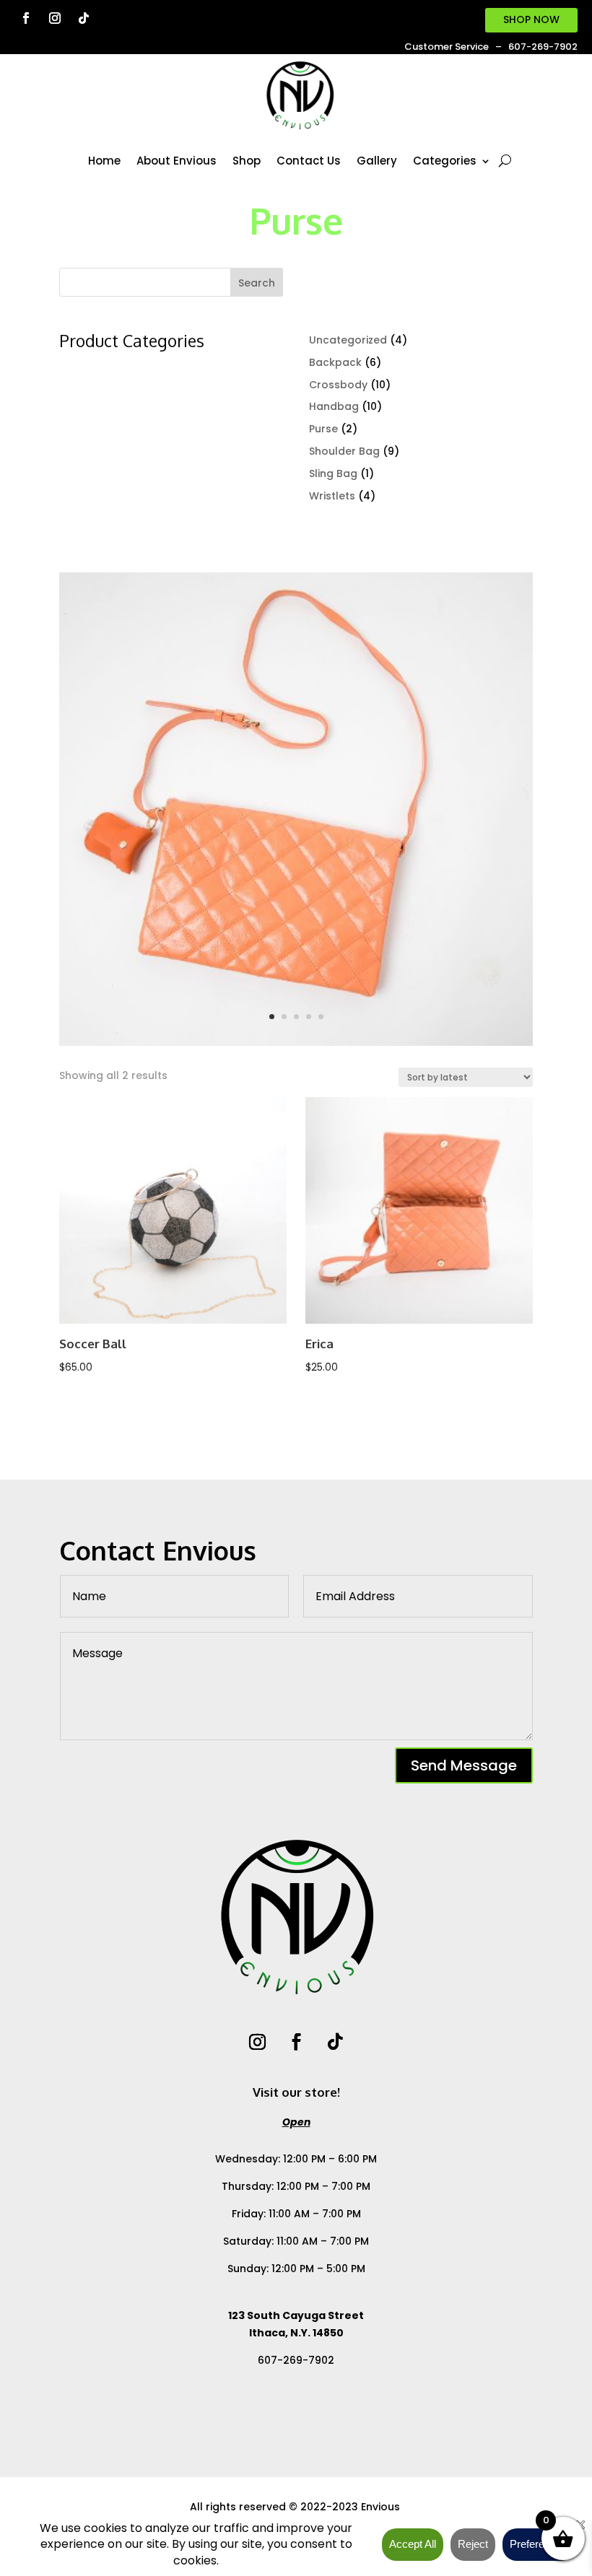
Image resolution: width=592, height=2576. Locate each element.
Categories (445, 161)
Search (257, 283)
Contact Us (309, 161)
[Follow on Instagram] (55, 18)
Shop (247, 161)
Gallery (377, 161)
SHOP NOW (531, 19)
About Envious (177, 161)
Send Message (464, 1765)
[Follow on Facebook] (26, 18)
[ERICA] (296, 1042)
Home (104, 161)
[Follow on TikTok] (84, 18)
